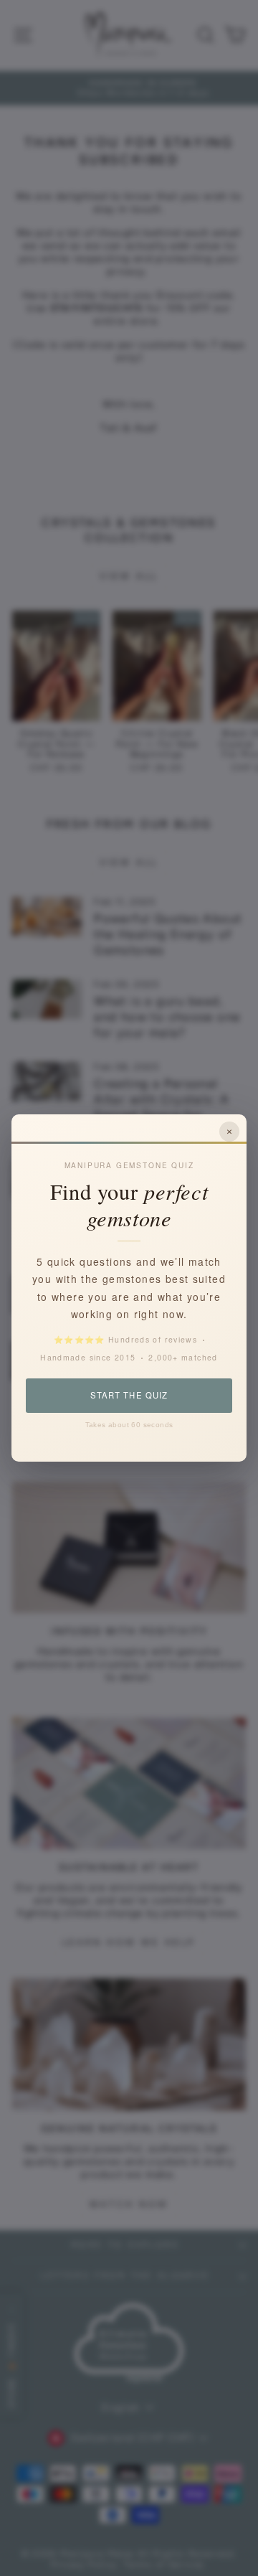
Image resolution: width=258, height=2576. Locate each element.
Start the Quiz (129, 1395)
